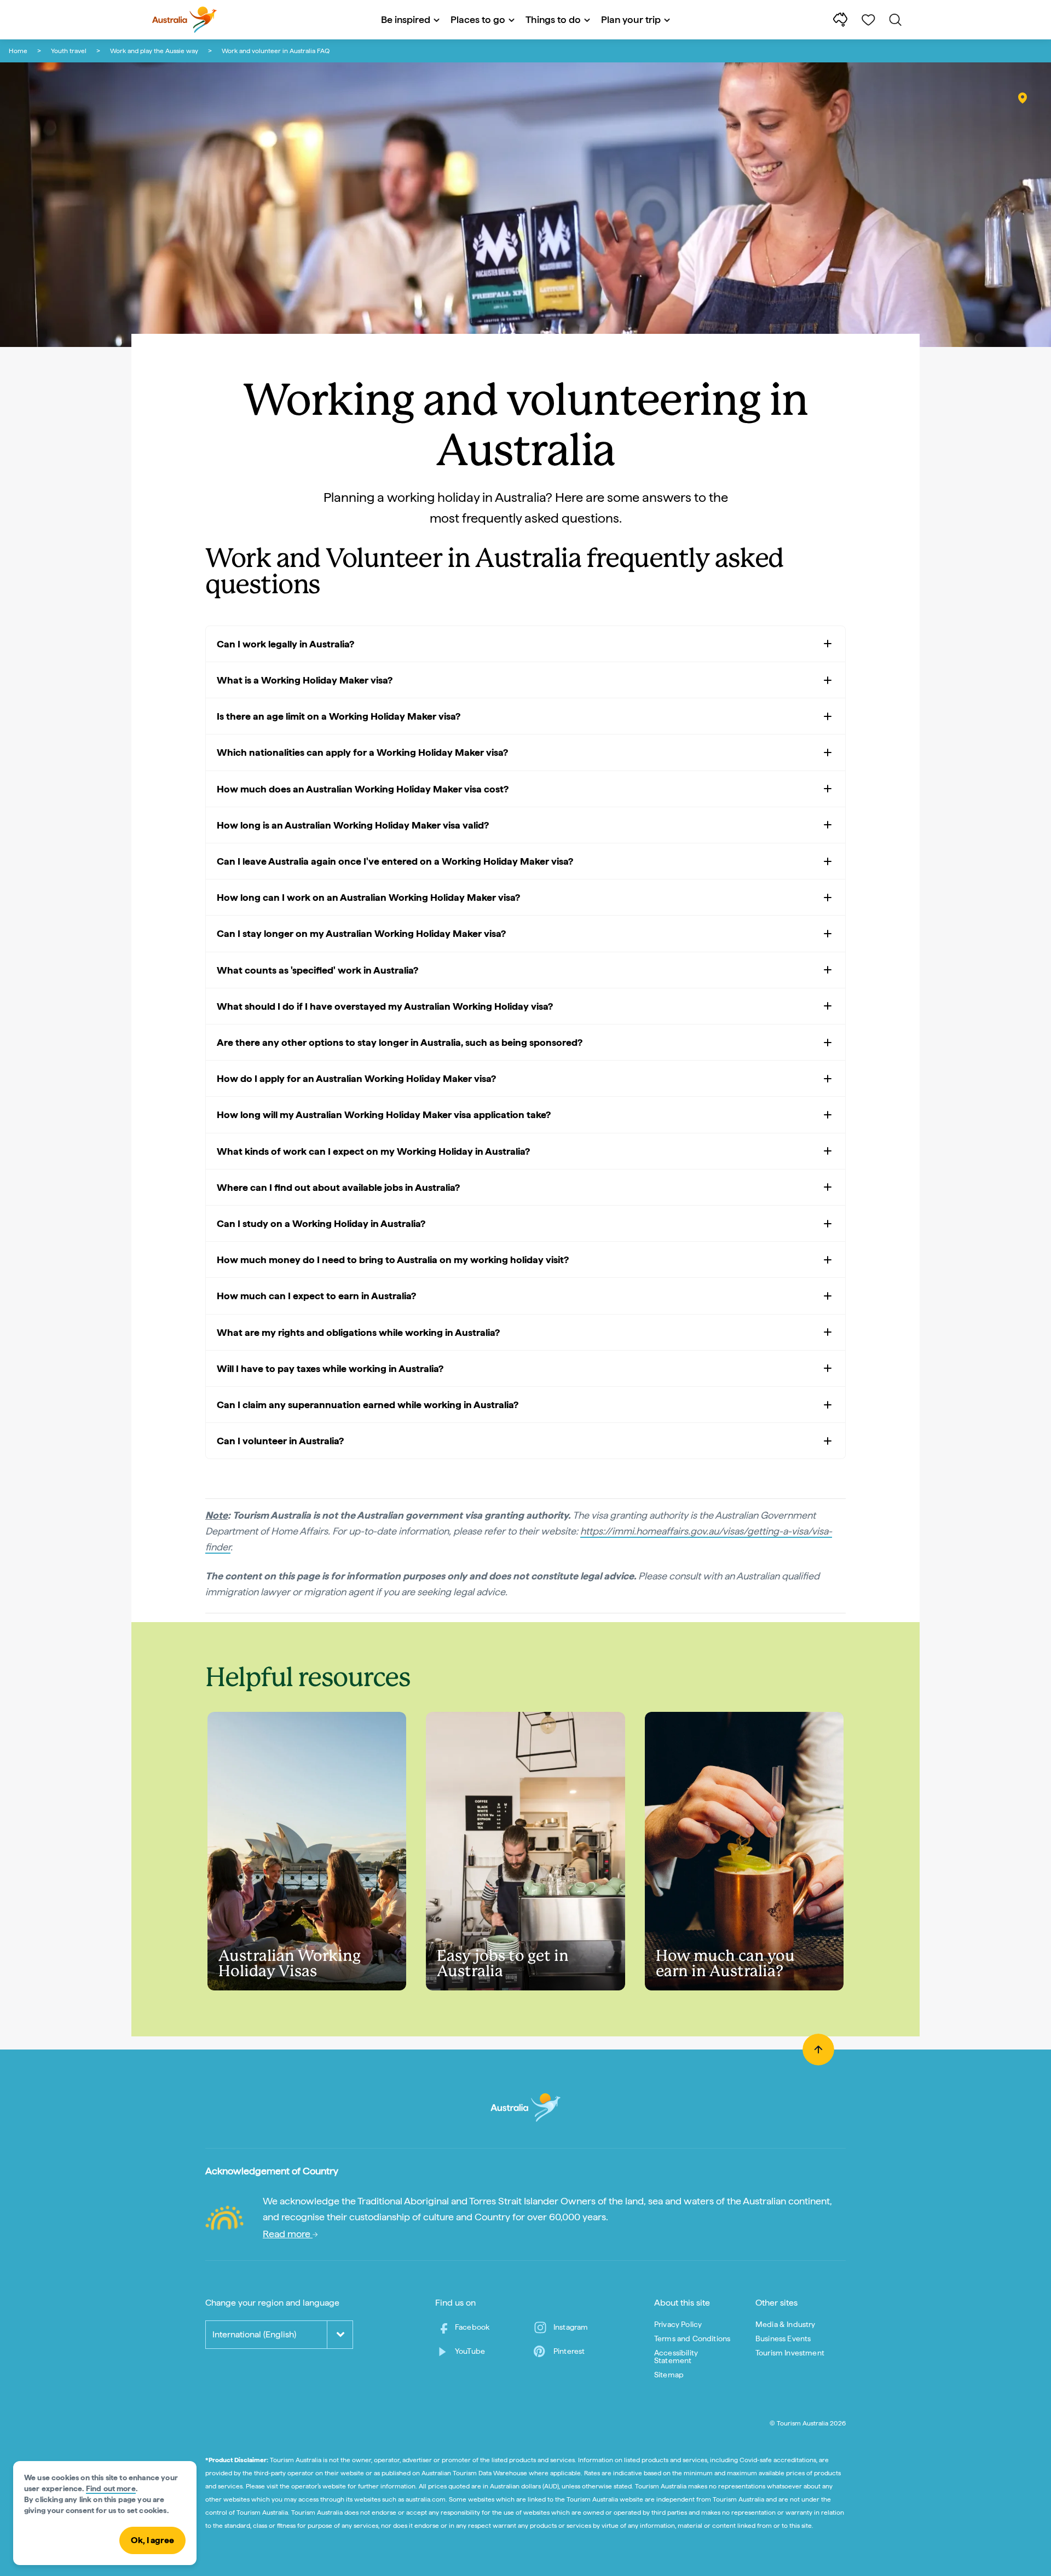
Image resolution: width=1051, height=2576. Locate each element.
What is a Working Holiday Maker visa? (305, 680)
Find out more (111, 2488)
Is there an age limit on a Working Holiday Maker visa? (339, 716)
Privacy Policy (678, 2324)
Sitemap (669, 2375)
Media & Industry (786, 2324)
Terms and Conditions (692, 2338)
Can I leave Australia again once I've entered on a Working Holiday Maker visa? (395, 861)
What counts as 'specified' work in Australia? (317, 970)
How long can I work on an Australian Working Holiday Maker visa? (368, 897)
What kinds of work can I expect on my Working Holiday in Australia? (373, 1151)
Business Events (783, 2338)
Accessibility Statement (676, 2357)
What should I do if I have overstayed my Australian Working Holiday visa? (385, 1006)
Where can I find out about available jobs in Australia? (338, 1187)
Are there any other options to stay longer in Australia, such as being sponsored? (400, 1042)
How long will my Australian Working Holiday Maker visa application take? (384, 1115)
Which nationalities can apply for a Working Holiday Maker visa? (362, 752)
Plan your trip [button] (631, 19)
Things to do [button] (553, 19)
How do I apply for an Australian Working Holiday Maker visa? (356, 1078)
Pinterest (569, 2351)
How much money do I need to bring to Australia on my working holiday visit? (393, 1260)
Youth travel (69, 51)
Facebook (472, 2327)
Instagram (571, 2327)
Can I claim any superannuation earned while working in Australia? (368, 1405)
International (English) (254, 2334)
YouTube (470, 2351)
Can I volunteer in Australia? (280, 1441)
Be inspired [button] (406, 19)
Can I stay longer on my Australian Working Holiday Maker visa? (361, 933)
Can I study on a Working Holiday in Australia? (321, 1223)
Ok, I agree (152, 2540)
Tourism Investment (790, 2353)
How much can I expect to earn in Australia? (316, 1296)
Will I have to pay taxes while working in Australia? (330, 1368)
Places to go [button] (478, 19)
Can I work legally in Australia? (285, 644)
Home (18, 51)
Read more (288, 2234)
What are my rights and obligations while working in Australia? (358, 1332)
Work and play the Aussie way (154, 51)
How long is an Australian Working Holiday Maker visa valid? (353, 825)
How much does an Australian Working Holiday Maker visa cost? (363, 789)
